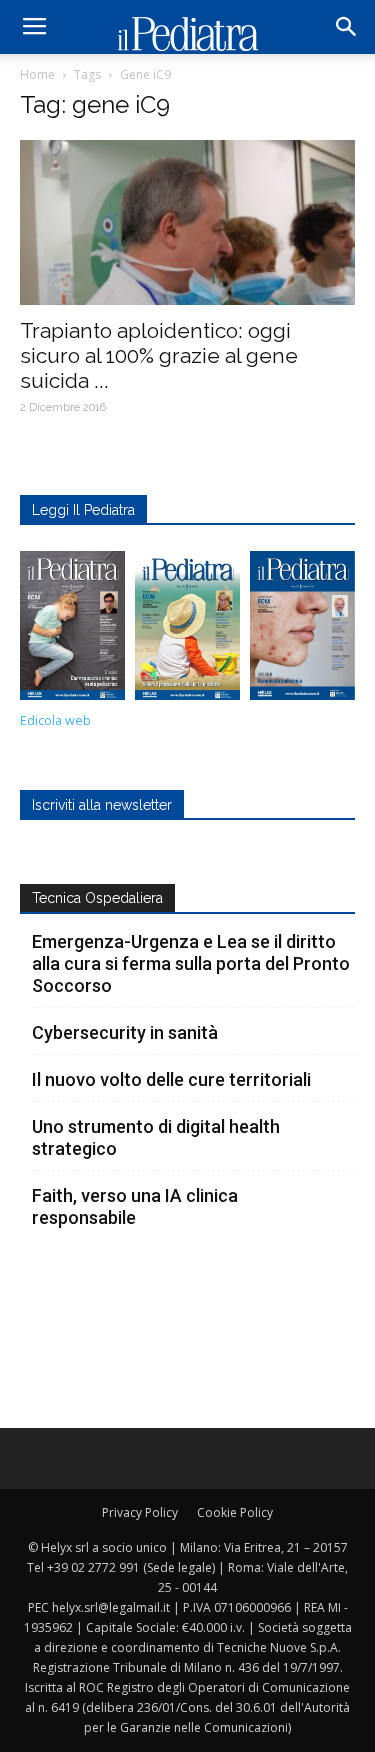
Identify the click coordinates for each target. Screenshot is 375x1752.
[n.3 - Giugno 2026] (72, 630)
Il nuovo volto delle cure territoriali (173, 1079)
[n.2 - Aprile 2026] (187, 630)
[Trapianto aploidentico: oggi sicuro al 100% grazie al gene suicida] (187, 222)
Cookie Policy (235, 1512)
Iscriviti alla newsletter (102, 805)
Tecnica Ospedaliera (97, 898)
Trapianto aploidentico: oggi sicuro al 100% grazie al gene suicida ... (159, 355)
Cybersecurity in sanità (125, 1032)
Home (37, 74)
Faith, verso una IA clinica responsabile (135, 1206)
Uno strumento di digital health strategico (156, 1137)
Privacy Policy (140, 1512)
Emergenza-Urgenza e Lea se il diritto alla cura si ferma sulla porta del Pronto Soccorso (191, 963)
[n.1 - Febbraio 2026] (302, 630)
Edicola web (55, 720)
